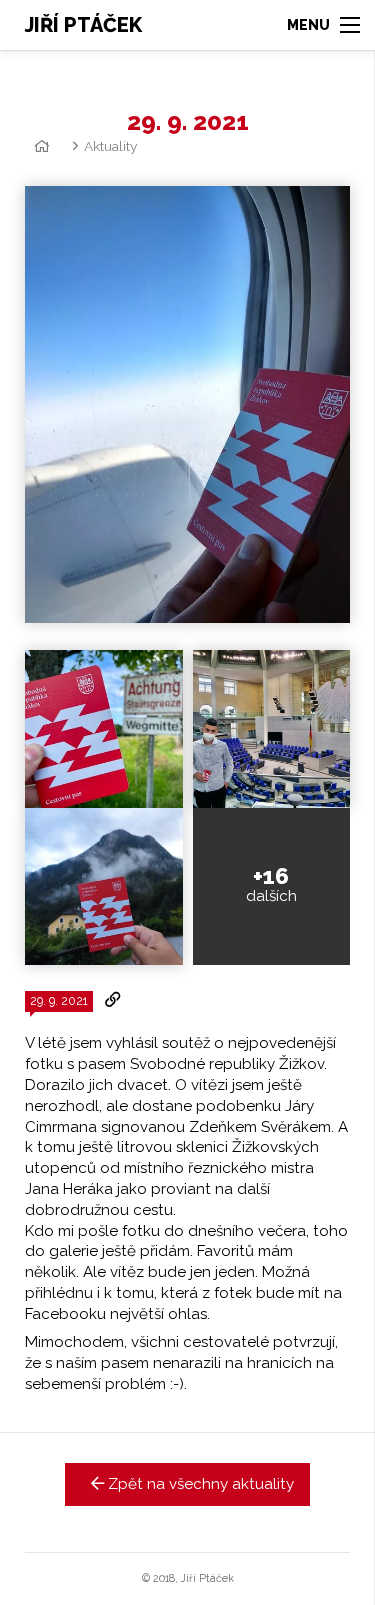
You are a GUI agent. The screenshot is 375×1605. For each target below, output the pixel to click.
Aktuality (110, 146)
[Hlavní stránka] (38, 146)
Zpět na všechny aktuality (199, 1484)
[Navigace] (323, 25)
